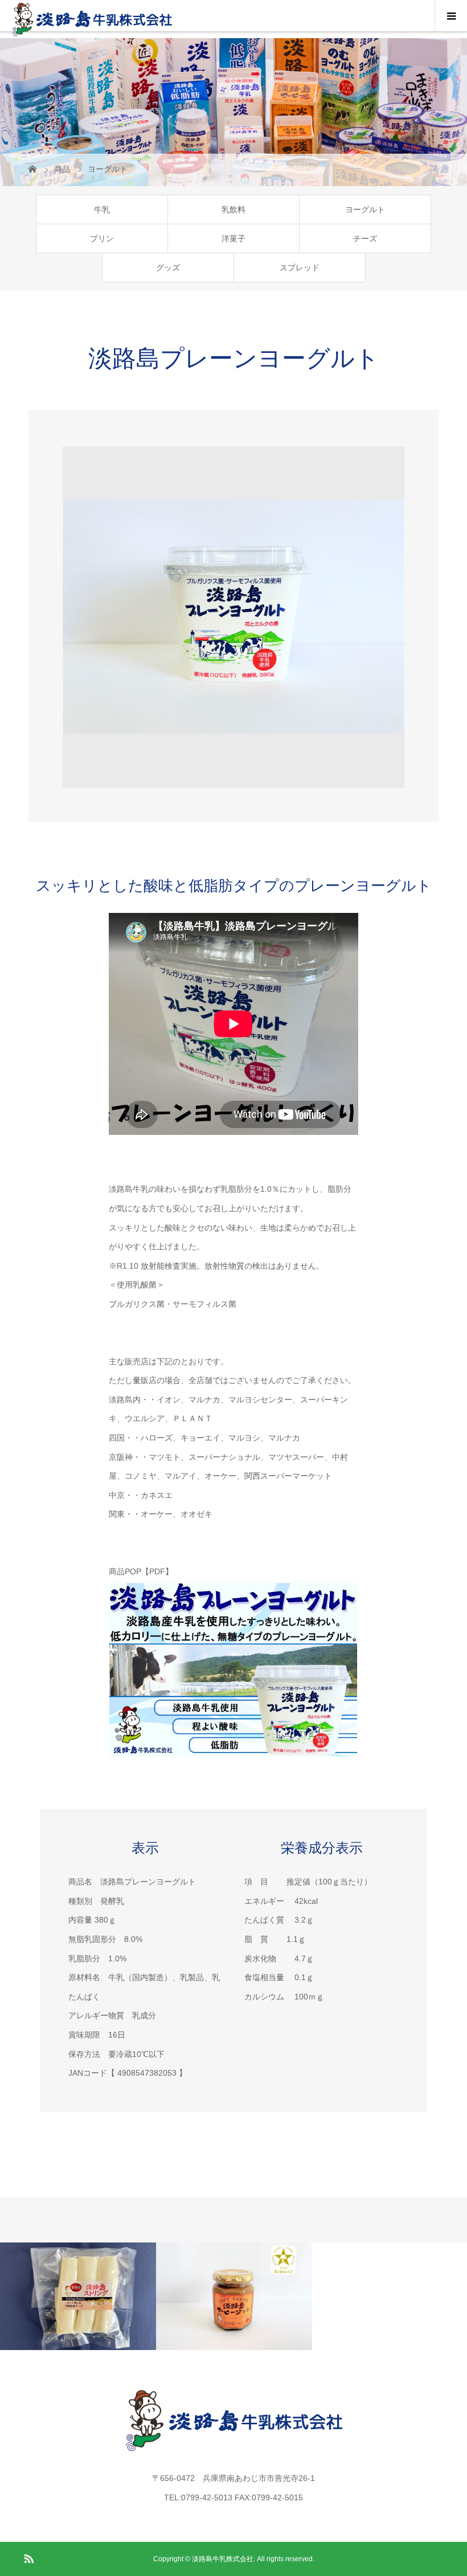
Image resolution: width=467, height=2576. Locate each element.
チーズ (365, 238)
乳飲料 (233, 209)
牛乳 (102, 209)
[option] (233, 617)
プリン (102, 238)
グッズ (168, 268)
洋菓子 (233, 238)
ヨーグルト (365, 209)
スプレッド (300, 268)
